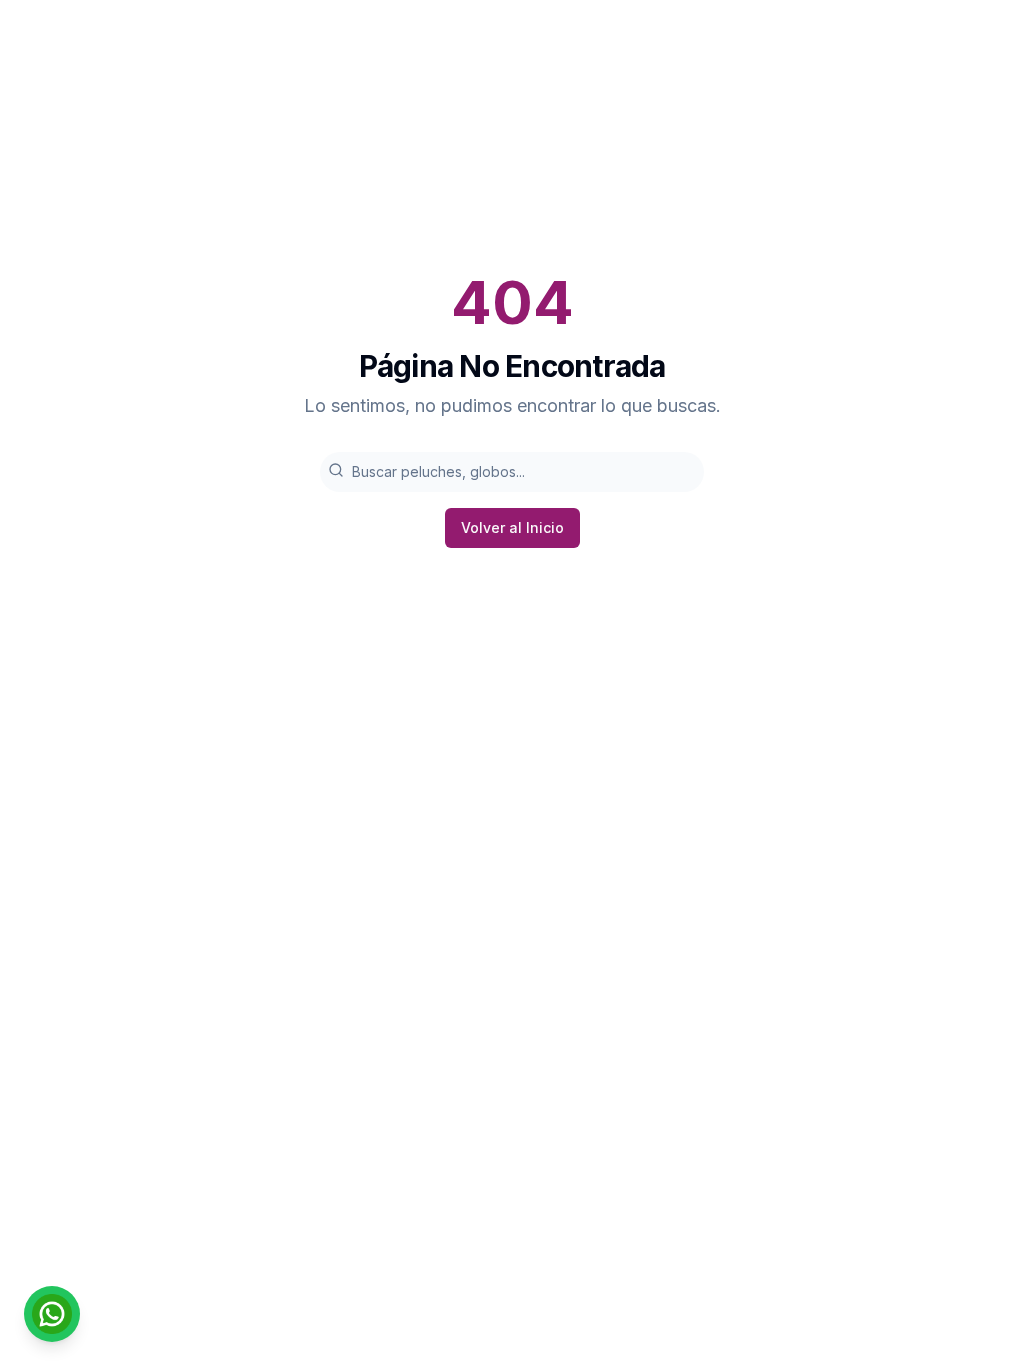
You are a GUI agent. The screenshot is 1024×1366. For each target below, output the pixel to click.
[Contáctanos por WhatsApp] (52, 1314)
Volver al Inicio (512, 527)
